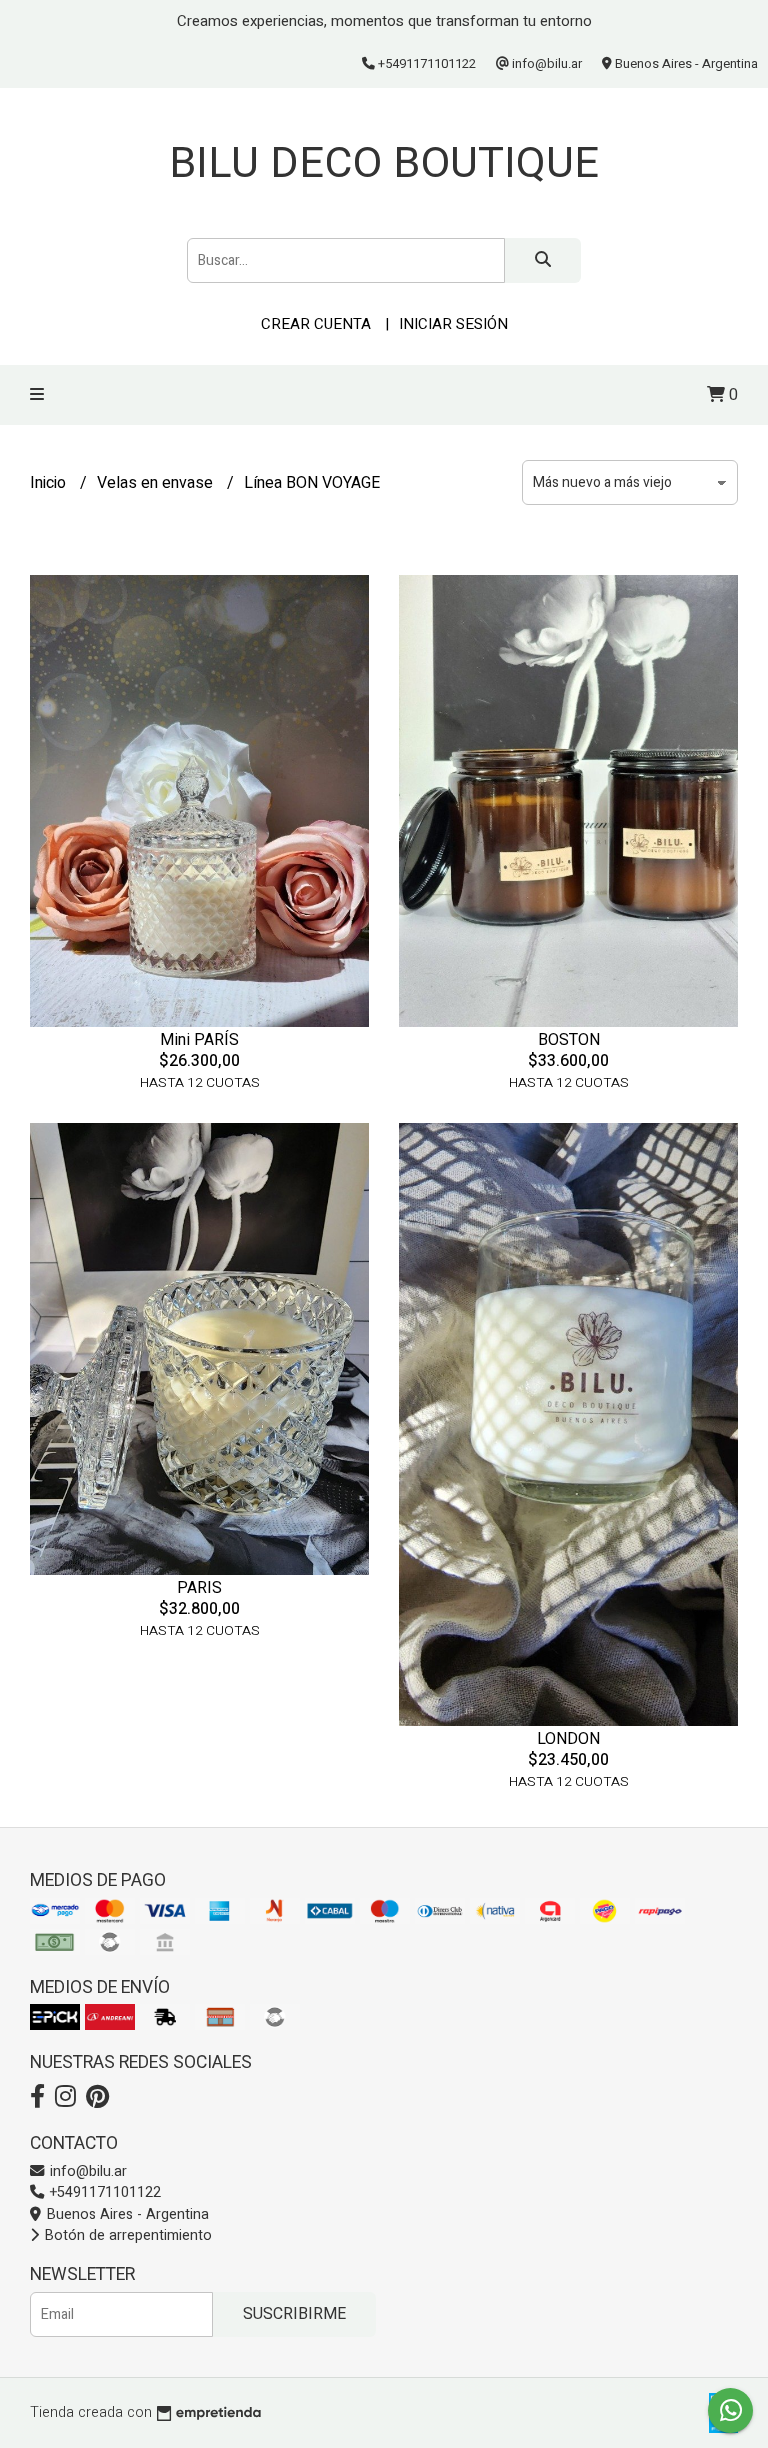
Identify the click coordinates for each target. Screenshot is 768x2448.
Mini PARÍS (199, 1039)
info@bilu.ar (86, 2171)
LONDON (568, 1738)
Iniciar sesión (453, 324)
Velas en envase (157, 483)
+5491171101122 (103, 2192)
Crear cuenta (316, 324)
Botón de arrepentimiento (126, 2235)
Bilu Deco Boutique (384, 162)
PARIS (199, 1587)
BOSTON (569, 1039)
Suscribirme (294, 2314)
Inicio (50, 483)
